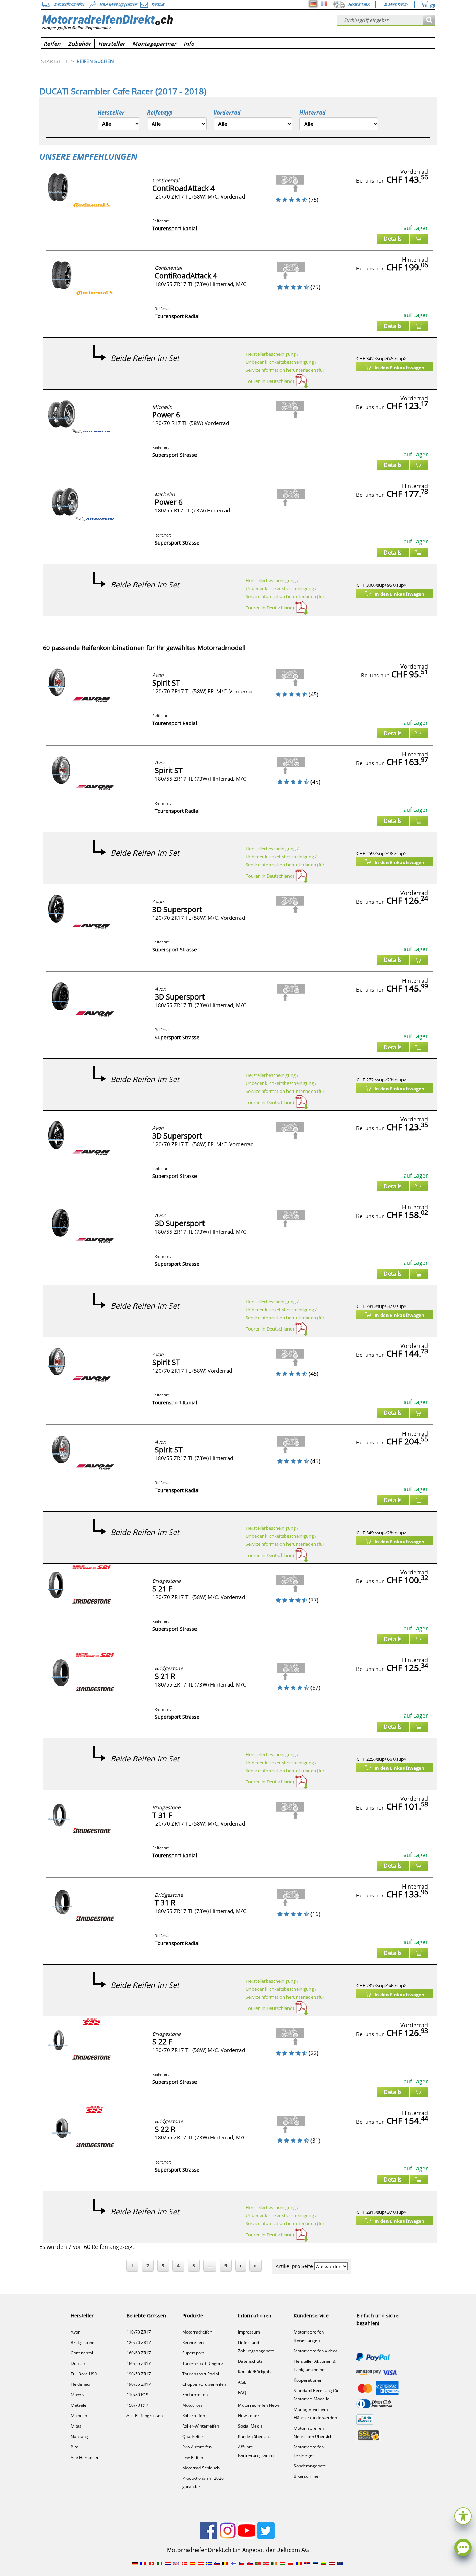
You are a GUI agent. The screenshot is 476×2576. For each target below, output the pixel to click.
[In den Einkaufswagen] (419, 239)
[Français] (324, 4)
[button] (463, 2515)
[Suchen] (429, 20)
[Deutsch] (313, 4)
